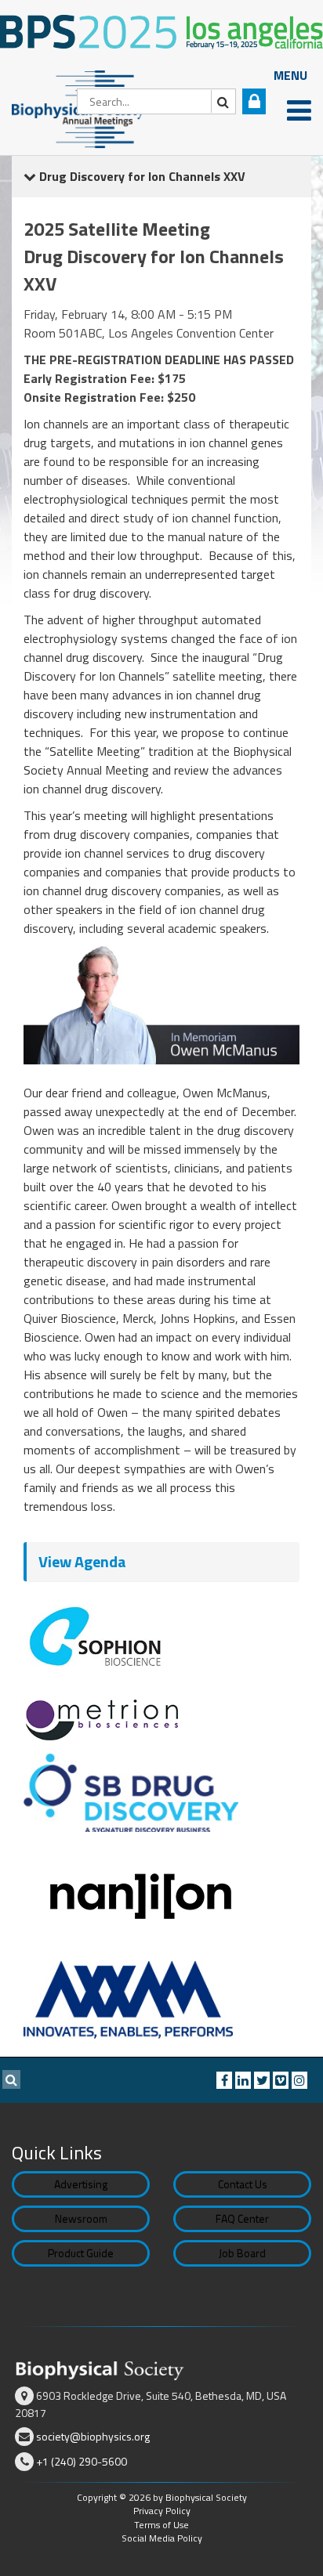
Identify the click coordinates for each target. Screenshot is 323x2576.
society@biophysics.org (93, 2436)
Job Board (242, 2253)
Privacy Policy (162, 2511)
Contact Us (243, 2184)
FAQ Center (242, 2218)
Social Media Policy (162, 2538)
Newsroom (81, 2218)
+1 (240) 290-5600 (82, 2461)
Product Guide (81, 2253)
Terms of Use (161, 2525)
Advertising (81, 2184)
